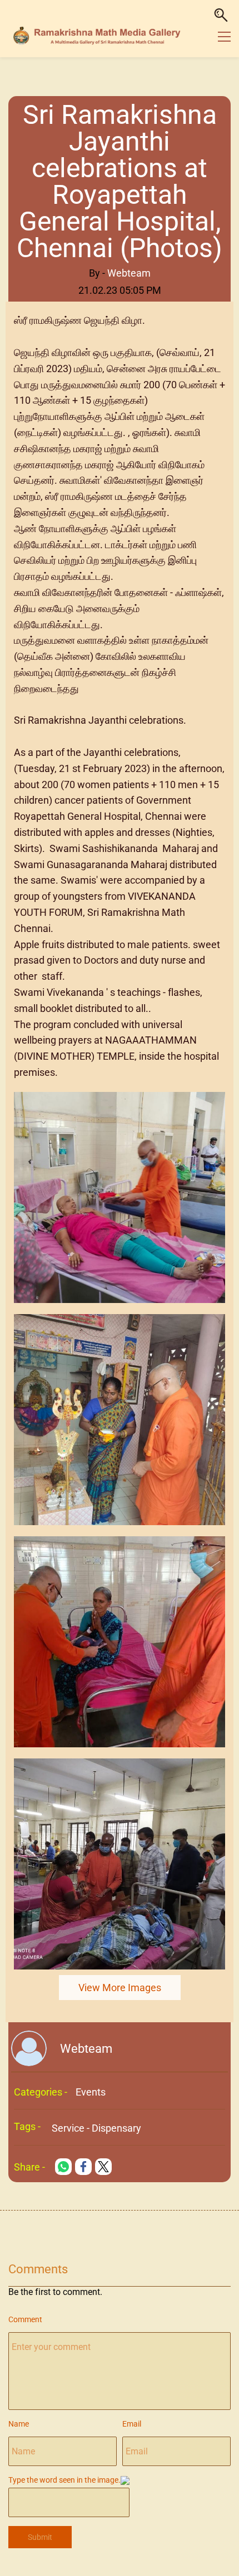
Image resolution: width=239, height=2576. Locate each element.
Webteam (129, 273)
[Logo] (98, 36)
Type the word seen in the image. (64, 2480)
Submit (40, 2537)
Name (19, 2424)
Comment (25, 2319)
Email (132, 2424)
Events (91, 2092)
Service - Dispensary (96, 2128)
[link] (120, 1099)
